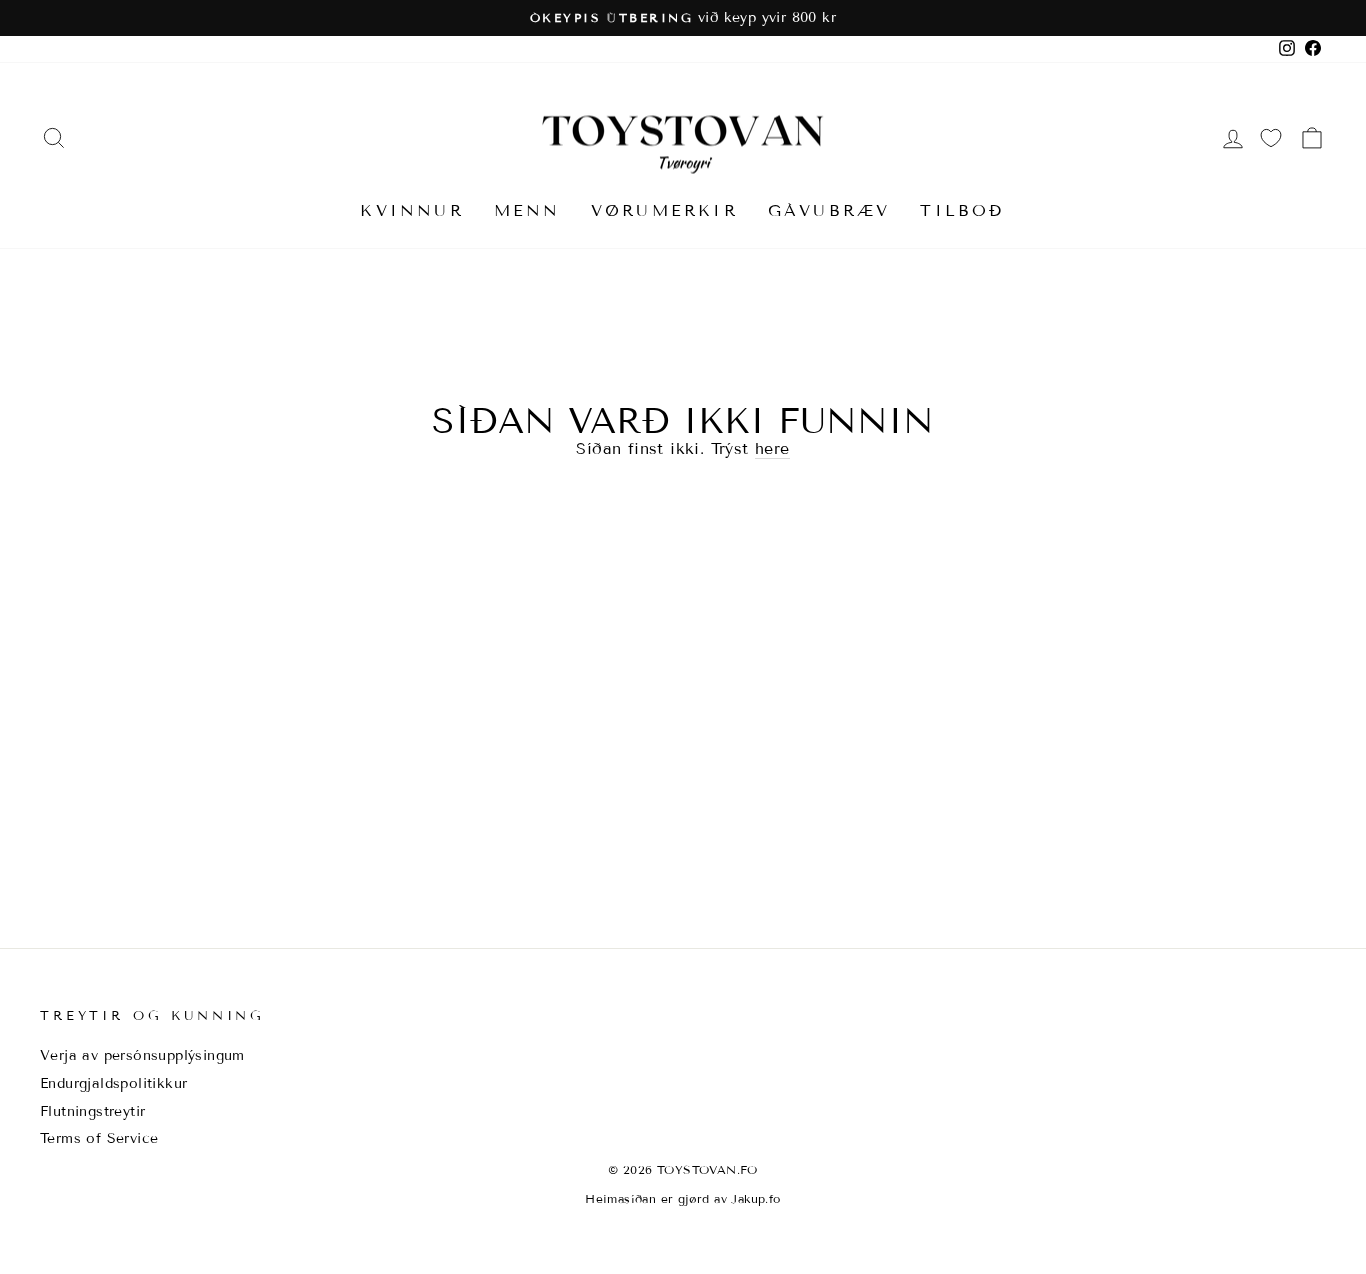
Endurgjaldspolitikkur (113, 1083)
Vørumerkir (664, 210)
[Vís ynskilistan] (1271, 138)
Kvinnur (411, 210)
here (772, 448)
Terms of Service (99, 1138)
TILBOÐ (962, 210)
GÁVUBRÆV (829, 210)
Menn (527, 210)
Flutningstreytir (92, 1111)
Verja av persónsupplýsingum (142, 1055)
